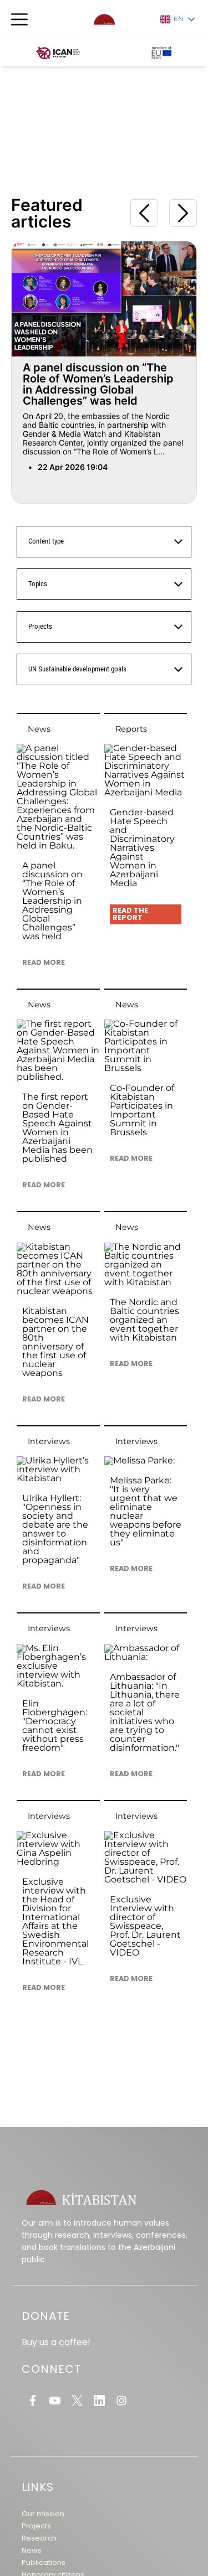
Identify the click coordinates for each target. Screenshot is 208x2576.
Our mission (43, 2514)
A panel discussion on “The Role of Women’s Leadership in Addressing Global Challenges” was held (98, 384)
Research (39, 2538)
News (32, 2550)
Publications (44, 2562)
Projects (36, 2526)
